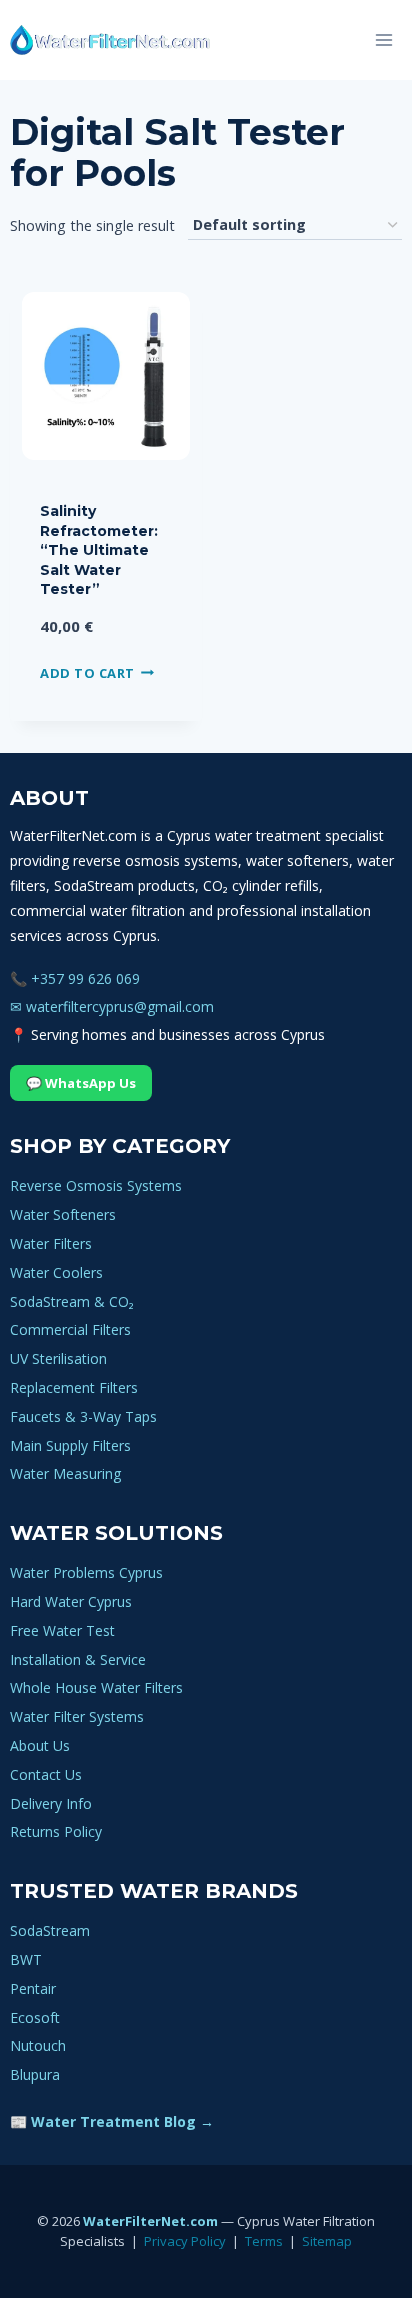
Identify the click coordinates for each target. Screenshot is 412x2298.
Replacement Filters (74, 1387)
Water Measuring (65, 1473)
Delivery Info (51, 1803)
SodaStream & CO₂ (72, 1301)
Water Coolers (56, 1272)
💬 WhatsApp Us (81, 1083)
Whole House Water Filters (96, 1687)
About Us (40, 1745)
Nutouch (38, 2045)
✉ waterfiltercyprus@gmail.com (112, 1006)
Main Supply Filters (70, 1445)
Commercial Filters (70, 1329)
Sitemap (327, 2241)
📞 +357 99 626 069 (75, 978)
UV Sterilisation (58, 1358)
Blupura (35, 2074)
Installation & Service (78, 1659)
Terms (264, 2241)
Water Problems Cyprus (86, 1572)
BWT (26, 1959)
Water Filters (51, 1243)
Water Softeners (63, 1214)
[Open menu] (383, 39)
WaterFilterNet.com (150, 2221)
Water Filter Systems (77, 1716)
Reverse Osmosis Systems (96, 1185)
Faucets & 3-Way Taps (83, 1416)
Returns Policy (56, 1831)
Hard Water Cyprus (71, 1601)
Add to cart (87, 672)
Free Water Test (62, 1630)
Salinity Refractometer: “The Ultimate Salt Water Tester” (99, 550)
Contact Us (46, 1774)
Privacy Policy (185, 2241)
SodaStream (50, 1930)
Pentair (33, 1988)
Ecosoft (35, 2017)
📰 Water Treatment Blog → (112, 2121)
